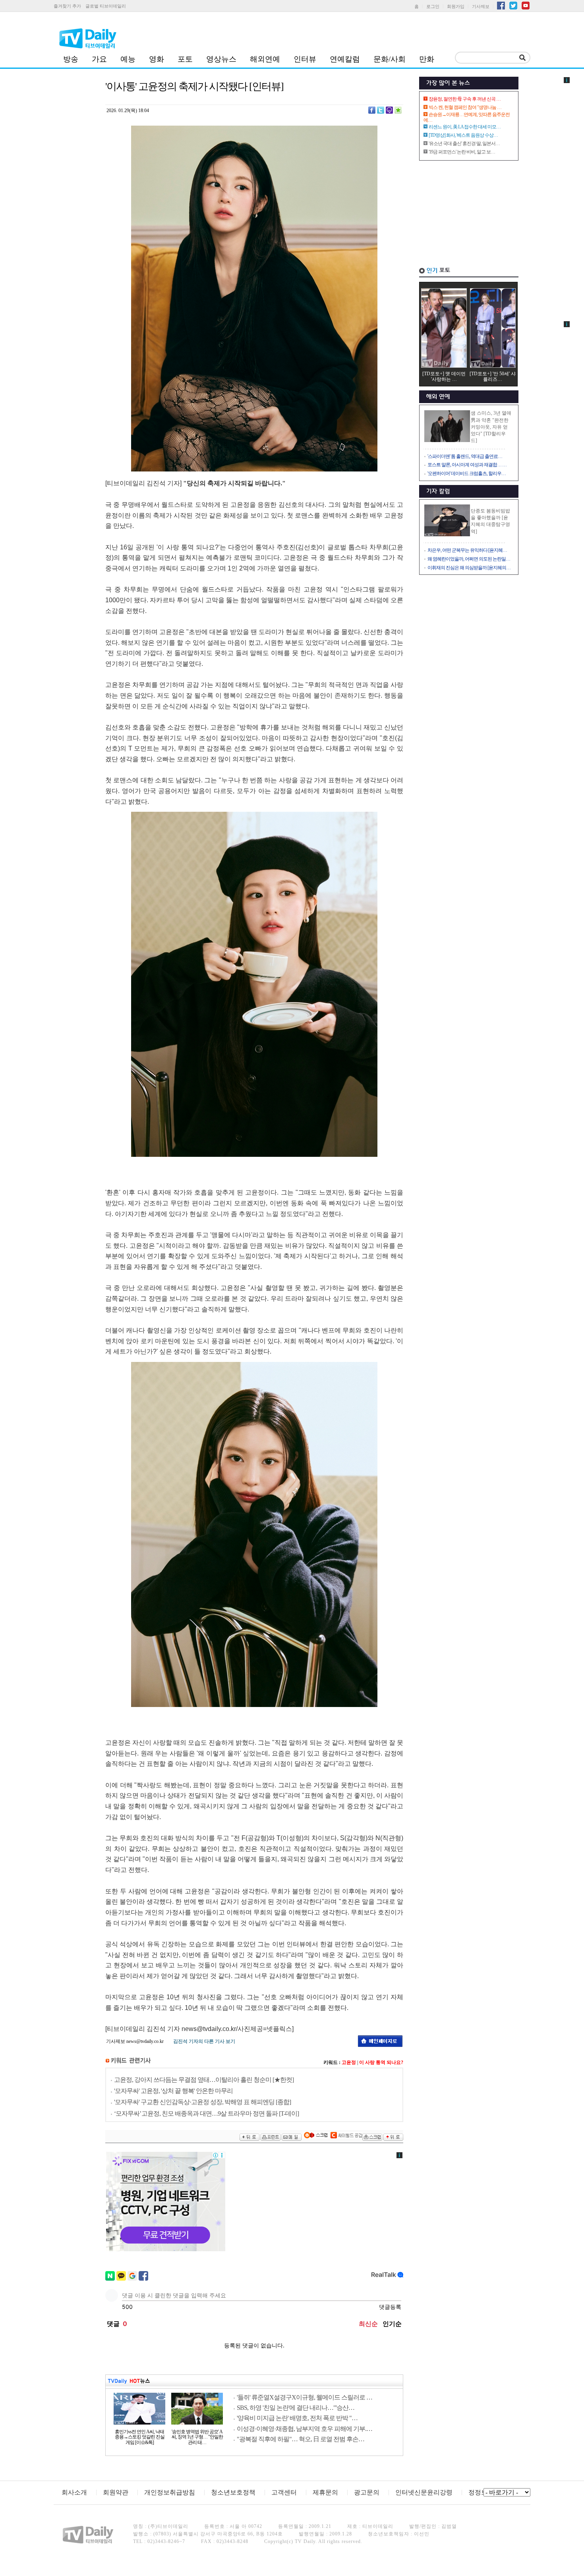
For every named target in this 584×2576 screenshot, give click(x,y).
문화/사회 (390, 59)
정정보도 (481, 2492)
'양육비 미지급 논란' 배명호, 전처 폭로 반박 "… (297, 2418)
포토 (185, 59)
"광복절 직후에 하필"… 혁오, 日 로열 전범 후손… (301, 2439)
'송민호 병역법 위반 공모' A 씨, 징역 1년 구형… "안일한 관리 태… (197, 2437)
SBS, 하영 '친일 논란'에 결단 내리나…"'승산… (296, 2408)
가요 (99, 59)
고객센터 (284, 2492)
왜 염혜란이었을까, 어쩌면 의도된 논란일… (469, 559)
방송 (71, 59)
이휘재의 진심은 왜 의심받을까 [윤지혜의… (469, 568)
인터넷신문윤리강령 (424, 2492)
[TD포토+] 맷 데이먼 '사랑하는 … (444, 376)
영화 (157, 59)
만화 (427, 59)
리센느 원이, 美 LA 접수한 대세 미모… (465, 127)
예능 (128, 59)
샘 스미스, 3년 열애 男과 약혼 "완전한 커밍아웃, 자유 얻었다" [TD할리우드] (491, 427)
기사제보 (481, 6)
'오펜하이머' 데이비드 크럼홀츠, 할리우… (467, 473)
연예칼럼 (345, 59)
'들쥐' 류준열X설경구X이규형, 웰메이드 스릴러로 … (305, 2397)
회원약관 (116, 2492)
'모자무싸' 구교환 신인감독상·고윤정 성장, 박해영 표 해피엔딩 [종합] (202, 2102)
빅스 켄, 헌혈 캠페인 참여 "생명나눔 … (465, 107)
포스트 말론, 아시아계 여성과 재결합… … (467, 465)
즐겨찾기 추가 (67, 6)
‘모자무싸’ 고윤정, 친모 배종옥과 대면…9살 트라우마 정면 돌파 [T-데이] (206, 2113)
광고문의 (367, 2492)
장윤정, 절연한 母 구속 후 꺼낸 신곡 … (465, 99)
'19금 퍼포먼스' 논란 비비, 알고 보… (462, 152)
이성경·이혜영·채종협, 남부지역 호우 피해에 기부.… (305, 2429)
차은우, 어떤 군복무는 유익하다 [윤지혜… (467, 550)
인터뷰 (305, 59)
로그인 (433, 6)
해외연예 (265, 59)
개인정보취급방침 (170, 2492)
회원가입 (456, 6)
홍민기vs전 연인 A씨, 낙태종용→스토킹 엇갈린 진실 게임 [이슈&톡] (140, 2437)
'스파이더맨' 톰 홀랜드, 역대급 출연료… (465, 456)
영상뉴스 (221, 59)
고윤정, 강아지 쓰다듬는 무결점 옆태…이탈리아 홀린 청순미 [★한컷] (204, 2080)
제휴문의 (325, 2492)
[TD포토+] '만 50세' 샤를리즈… (493, 376)
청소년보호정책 (233, 2492)
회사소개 (74, 2492)
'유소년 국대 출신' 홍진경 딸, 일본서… (464, 144)
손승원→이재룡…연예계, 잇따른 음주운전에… (467, 117)
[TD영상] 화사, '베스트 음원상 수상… (463, 135)
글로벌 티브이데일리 (106, 6)
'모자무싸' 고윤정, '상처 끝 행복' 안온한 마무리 (173, 2091)
